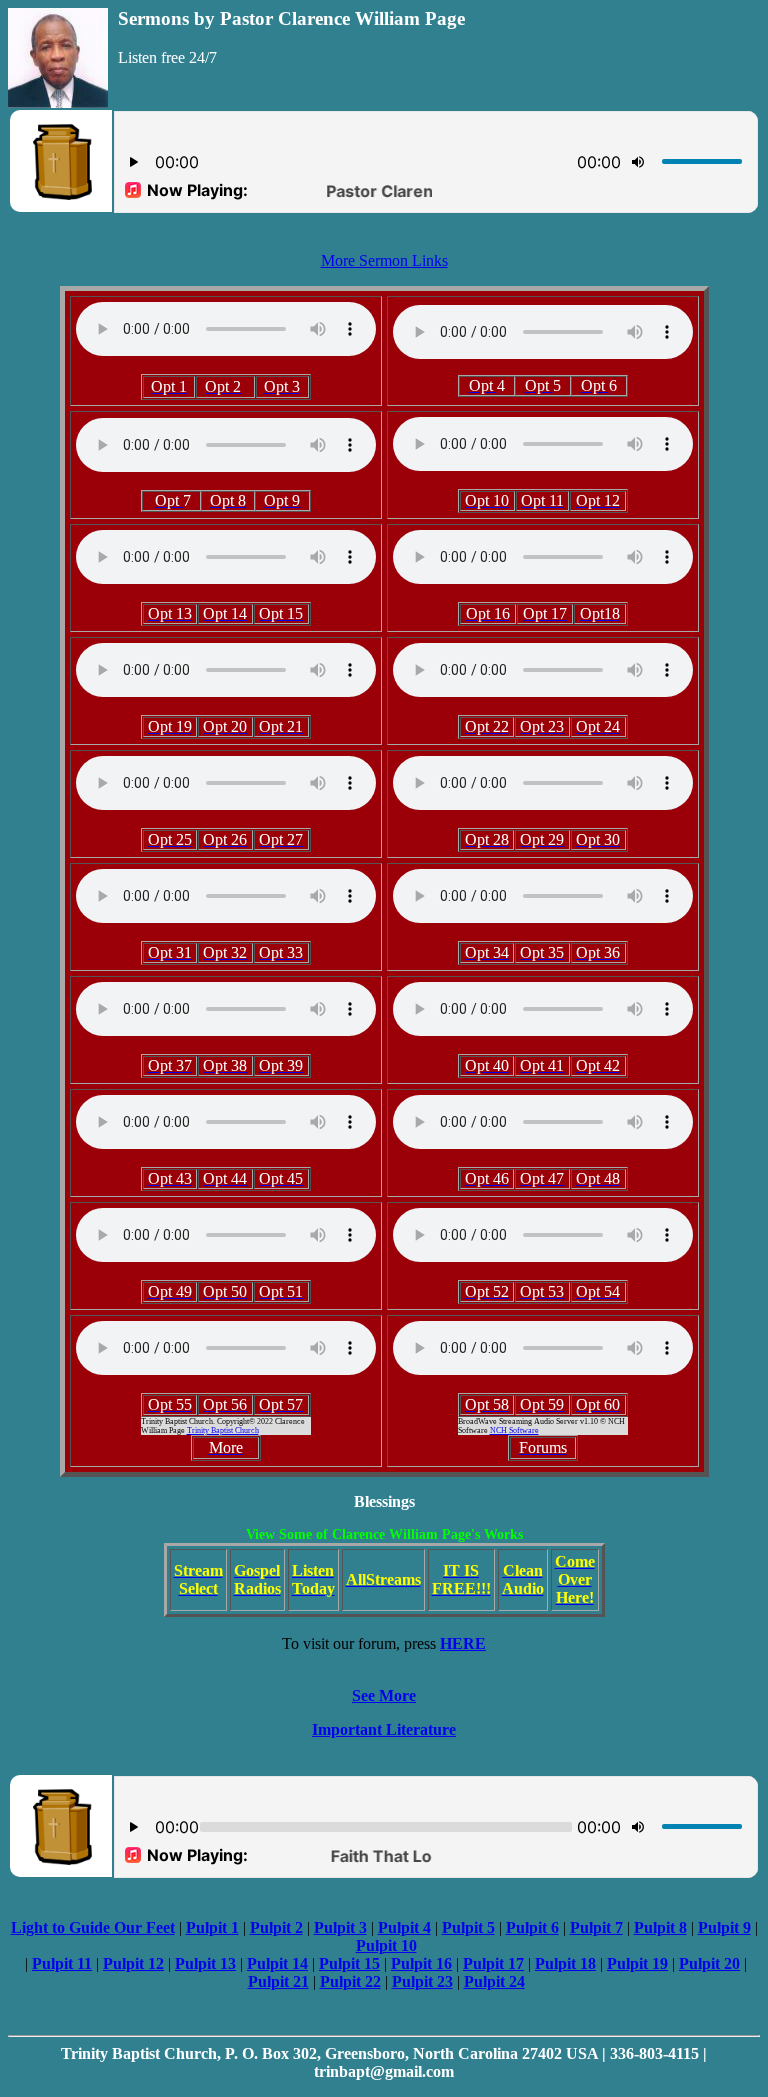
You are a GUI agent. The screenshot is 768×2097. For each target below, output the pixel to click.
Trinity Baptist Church (223, 1430)
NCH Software (514, 1430)
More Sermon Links (384, 260)
